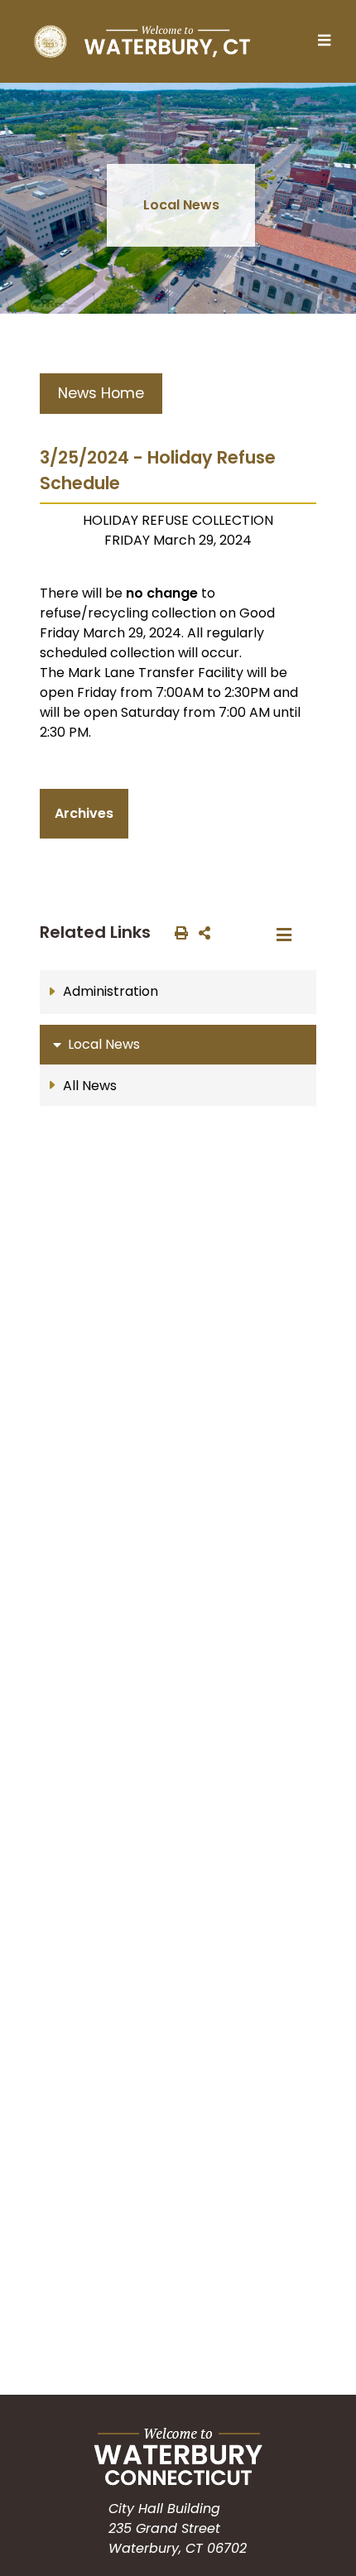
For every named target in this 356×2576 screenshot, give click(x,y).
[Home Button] (142, 41)
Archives (84, 813)
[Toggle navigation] (329, 41)
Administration (111, 991)
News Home (101, 393)
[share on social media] (201, 932)
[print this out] (178, 932)
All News (90, 1086)
